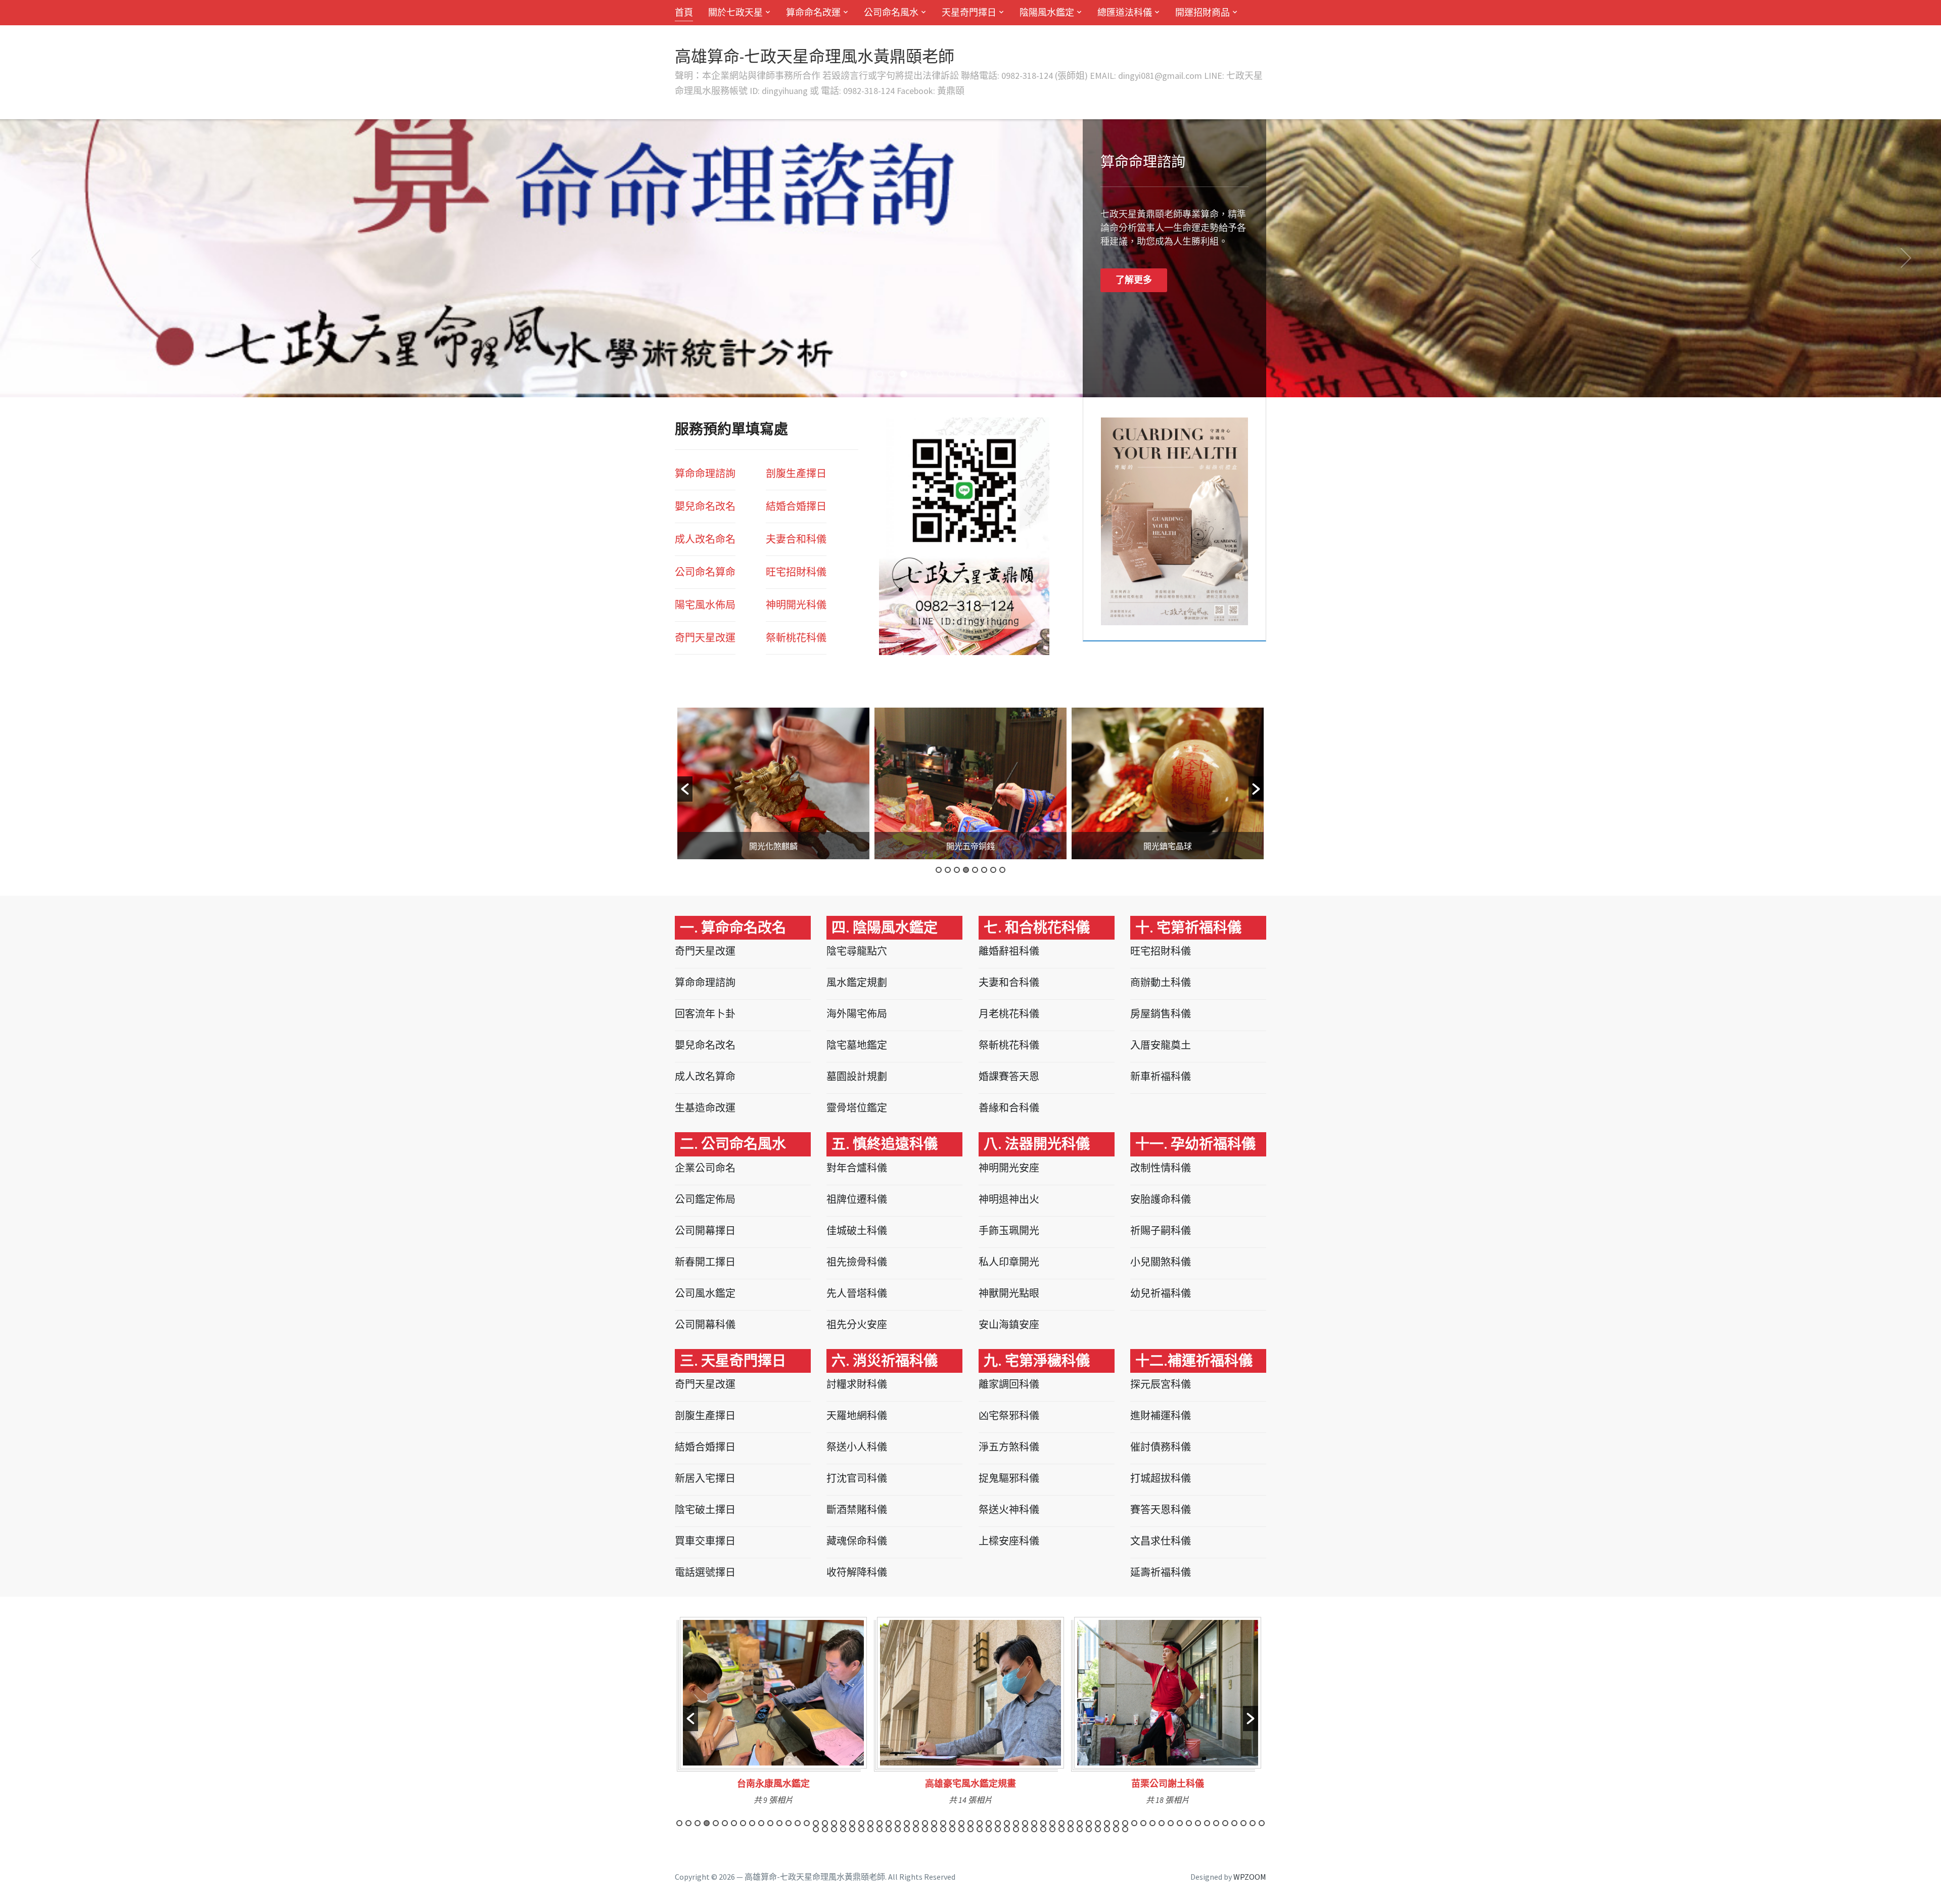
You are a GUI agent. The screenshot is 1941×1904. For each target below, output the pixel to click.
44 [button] (1071, 1823)
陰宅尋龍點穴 (857, 951)
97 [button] (1098, 1829)
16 (1061, 374)
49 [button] (1116, 1823)
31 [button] (952, 1823)
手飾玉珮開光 (1009, 1230)
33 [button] (970, 1823)
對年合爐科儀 (857, 1168)
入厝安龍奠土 (1161, 1045)
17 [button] (825, 1823)
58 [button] (1198, 1823)
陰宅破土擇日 (705, 1510)
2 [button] (948, 870)
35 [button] (989, 1823)
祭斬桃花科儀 (1009, 1045)
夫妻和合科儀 (1009, 982)
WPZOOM (1250, 1877)
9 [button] (752, 1823)
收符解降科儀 (857, 1572)
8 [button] (1002, 870)
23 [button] (880, 1823)
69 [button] (843, 1829)
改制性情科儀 (1161, 1168)
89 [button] (1025, 1829)
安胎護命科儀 (1161, 1199)
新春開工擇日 (705, 1262)
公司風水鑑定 (705, 1293)
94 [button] (1071, 1829)
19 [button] (843, 1823)
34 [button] (980, 1823)
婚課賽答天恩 (1009, 1076)
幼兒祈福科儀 (1161, 1293)
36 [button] (998, 1823)
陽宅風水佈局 (705, 605)
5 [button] (975, 870)
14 (1037, 374)
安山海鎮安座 (1009, 1325)
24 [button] (889, 1823)
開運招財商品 (1203, 12)
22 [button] (870, 1823)
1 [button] (939, 870)
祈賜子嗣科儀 (1161, 1230)
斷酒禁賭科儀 (857, 1510)
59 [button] (1207, 1823)
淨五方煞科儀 (1009, 1447)
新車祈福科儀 (1161, 1076)
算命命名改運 (813, 12)
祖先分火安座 (857, 1325)
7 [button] (993, 870)
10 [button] (761, 1823)
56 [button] (1180, 1823)
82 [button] (961, 1829)
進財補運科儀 (1161, 1415)
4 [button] (966, 870)
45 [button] (1080, 1823)
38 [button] (1016, 1823)
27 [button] (916, 1823)
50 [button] (1125, 1823)
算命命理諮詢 (705, 473)
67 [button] (825, 1829)
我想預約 (1134, 280)
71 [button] (861, 1829)
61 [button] (1225, 1823)
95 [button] (1080, 1829)
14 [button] (798, 1823)
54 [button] (1162, 1823)
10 (989, 374)
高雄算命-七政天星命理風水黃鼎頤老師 (815, 57)
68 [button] (834, 1829)
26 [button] (907, 1823)
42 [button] (1052, 1823)
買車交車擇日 (705, 1541)
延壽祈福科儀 (1161, 1572)
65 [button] (1262, 1823)
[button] (685, 789)
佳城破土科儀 (857, 1230)
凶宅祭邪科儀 (1009, 1415)
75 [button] (898, 1829)
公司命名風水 (891, 12)
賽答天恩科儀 (1161, 1510)
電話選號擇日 (705, 1572)
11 (1001, 374)
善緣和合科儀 (1009, 1108)
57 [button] (1189, 1823)
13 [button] (789, 1823)
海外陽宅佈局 (857, 1014)
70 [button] (852, 1829)
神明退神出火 (1009, 1199)
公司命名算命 (705, 572)
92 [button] (1052, 1829)
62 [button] (1234, 1823)
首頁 (684, 12)
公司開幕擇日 (705, 1230)
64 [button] (1253, 1823)
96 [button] (1089, 1829)
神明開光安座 (1009, 1168)
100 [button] (1125, 1829)
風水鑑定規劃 (857, 982)
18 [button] (834, 1823)
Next (1906, 258)
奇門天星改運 (705, 638)
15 (1049, 374)
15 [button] (807, 1823)
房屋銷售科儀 (1161, 1014)
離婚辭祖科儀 (1009, 951)
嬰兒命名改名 (705, 506)
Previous (35, 258)
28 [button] (925, 1823)
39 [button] (1025, 1823)
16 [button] (816, 1823)
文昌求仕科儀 (1161, 1541)
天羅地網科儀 (857, 1415)
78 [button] (925, 1829)
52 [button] (1143, 1823)
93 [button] (1061, 1829)
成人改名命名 (705, 539)
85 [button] (989, 1829)
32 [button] (961, 1823)
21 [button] (861, 1823)
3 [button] (957, 870)
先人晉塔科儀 (857, 1293)
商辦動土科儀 (1161, 982)
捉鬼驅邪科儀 (1009, 1478)
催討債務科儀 (1161, 1447)
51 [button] (1134, 1823)
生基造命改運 (705, 1108)
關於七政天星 (735, 12)
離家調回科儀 (1009, 1384)
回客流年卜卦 (705, 1014)
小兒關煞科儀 (1161, 1262)
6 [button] (984, 870)
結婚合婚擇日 (796, 506)
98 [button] (1107, 1829)
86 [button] (998, 1829)
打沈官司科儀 (857, 1478)
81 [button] (952, 1829)
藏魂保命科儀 (857, 1541)
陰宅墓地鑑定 (857, 1045)
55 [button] (1171, 1823)
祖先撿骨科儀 (857, 1262)
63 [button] (1243, 1823)
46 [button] (1089, 1823)
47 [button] (1098, 1823)
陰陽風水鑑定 (1047, 12)
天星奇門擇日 (969, 12)
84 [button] (980, 1829)
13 (1025, 374)
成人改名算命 (705, 1076)
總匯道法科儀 (1125, 12)
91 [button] (1043, 1829)
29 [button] (934, 1823)
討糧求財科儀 (857, 1384)
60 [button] (1216, 1823)
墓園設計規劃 (857, 1076)
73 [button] (880, 1829)
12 (1013, 374)
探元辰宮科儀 (1161, 1384)
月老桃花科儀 (1009, 1014)
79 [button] (934, 1829)
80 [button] (943, 1829)
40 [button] (1034, 1823)
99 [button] (1116, 1829)
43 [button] (1061, 1823)
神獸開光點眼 (1009, 1293)
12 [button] (779, 1823)
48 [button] (1107, 1823)
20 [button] (852, 1823)
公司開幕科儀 (705, 1325)
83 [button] (970, 1829)
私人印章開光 (1009, 1262)
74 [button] (889, 1829)
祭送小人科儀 (857, 1447)
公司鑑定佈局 (705, 1199)
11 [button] (770, 1823)
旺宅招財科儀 (1161, 951)
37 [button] (1007, 1823)
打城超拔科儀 (1161, 1478)
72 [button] (870, 1829)
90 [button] (1034, 1829)
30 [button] (943, 1823)
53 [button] (1152, 1823)
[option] (773, 783)
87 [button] (1007, 1829)
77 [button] (916, 1829)
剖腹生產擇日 (796, 473)
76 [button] (907, 1829)
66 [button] (816, 1829)
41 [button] (1043, 1823)
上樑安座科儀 (1009, 1541)
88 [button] (1016, 1829)
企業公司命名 (705, 1168)
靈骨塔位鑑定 (857, 1108)
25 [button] (898, 1823)
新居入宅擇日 (705, 1478)
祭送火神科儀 (1009, 1510)
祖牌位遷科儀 (857, 1199)
